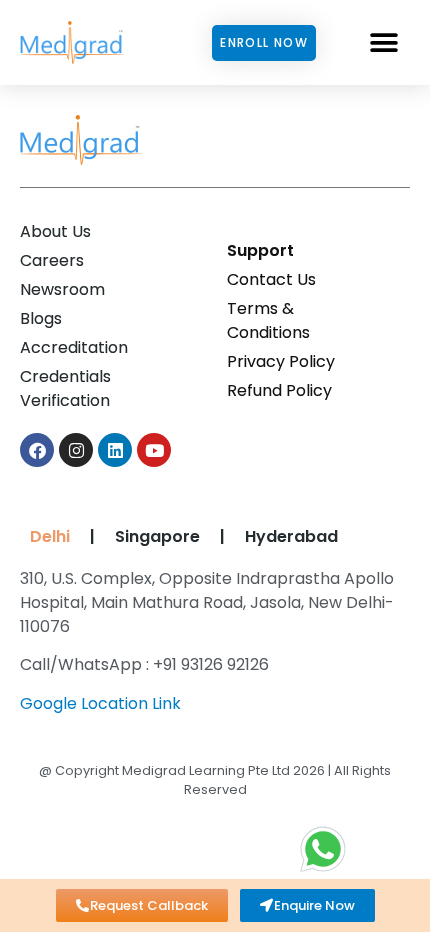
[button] (384, 42)
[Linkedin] (115, 450)
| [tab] (92, 536)
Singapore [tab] (157, 536)
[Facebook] (37, 450)
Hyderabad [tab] (291, 536)
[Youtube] (154, 450)
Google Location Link (100, 703)
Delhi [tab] (46, 536)
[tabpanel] (210, 648)
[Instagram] (76, 450)
